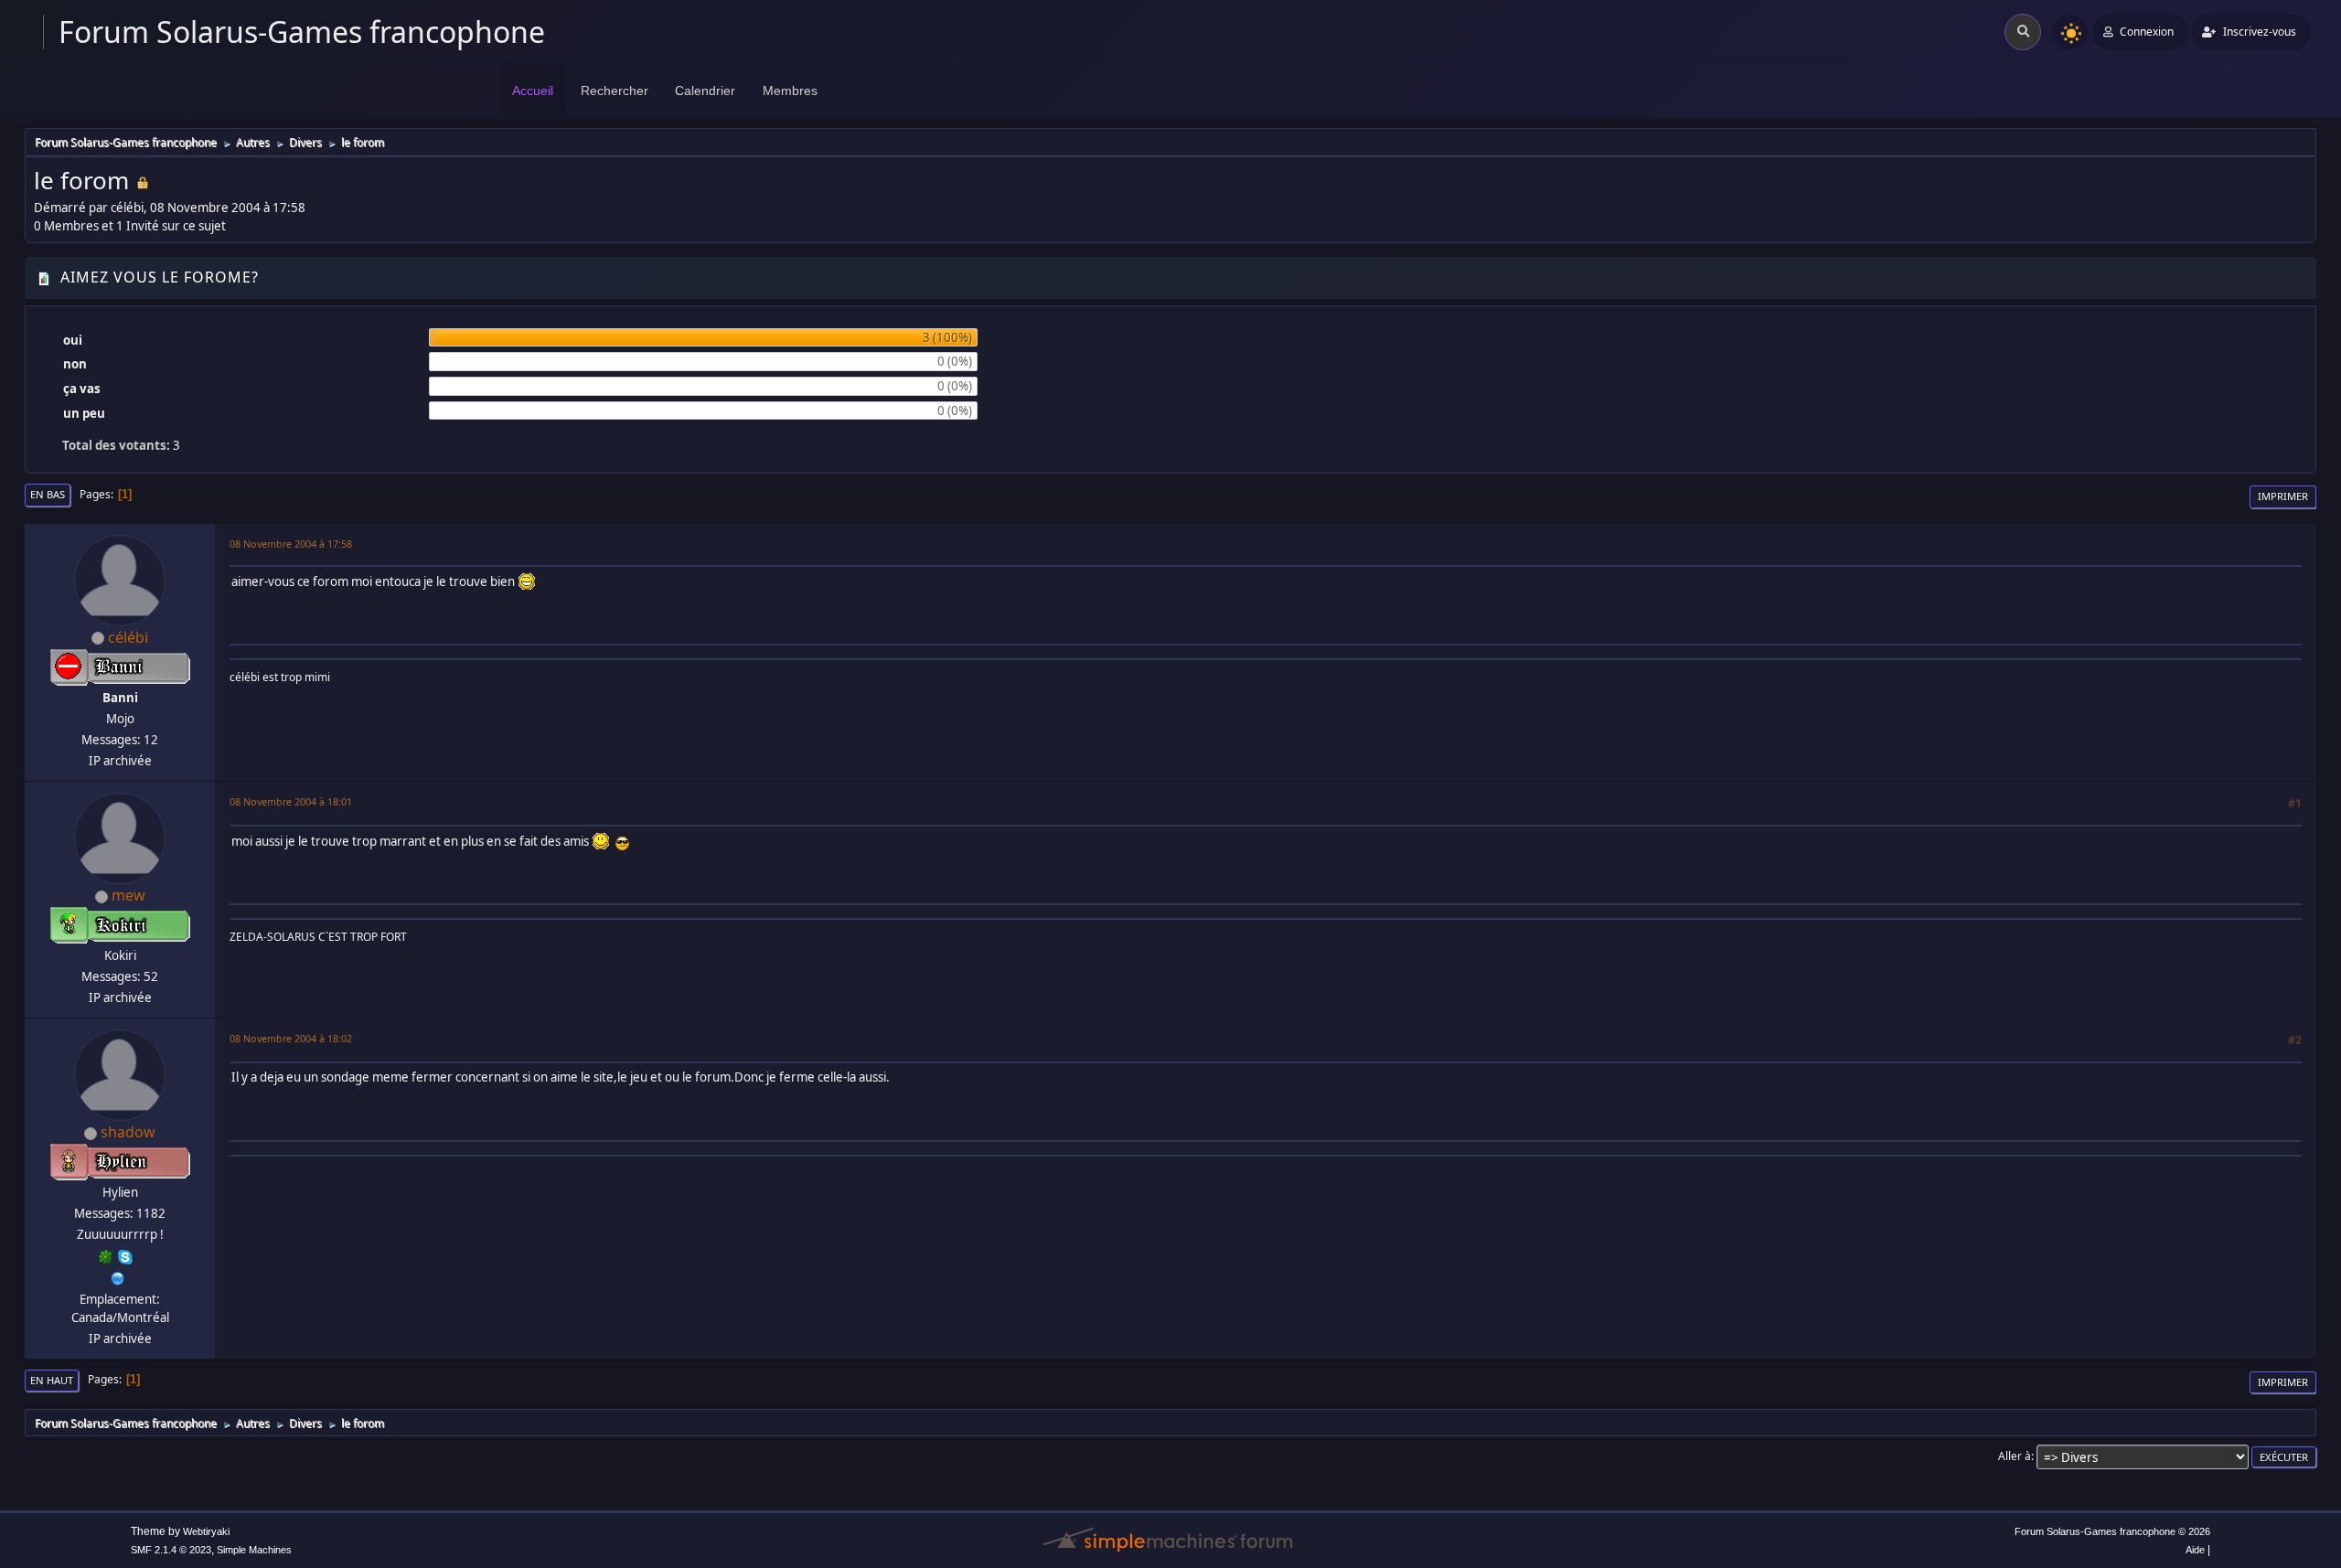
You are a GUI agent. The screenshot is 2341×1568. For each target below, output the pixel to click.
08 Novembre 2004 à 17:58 (291, 544)
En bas (48, 494)
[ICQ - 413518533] (106, 1255)
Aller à (2015, 1456)
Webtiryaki (206, 1531)
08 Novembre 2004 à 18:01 (291, 801)
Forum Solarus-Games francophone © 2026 (2112, 1531)
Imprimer (2283, 496)
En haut (52, 1380)
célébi (128, 637)
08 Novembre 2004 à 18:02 (291, 1038)
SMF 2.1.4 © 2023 (171, 1550)
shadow (128, 1132)
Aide (2195, 1550)
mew (128, 895)
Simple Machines (254, 1550)
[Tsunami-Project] (118, 1276)
